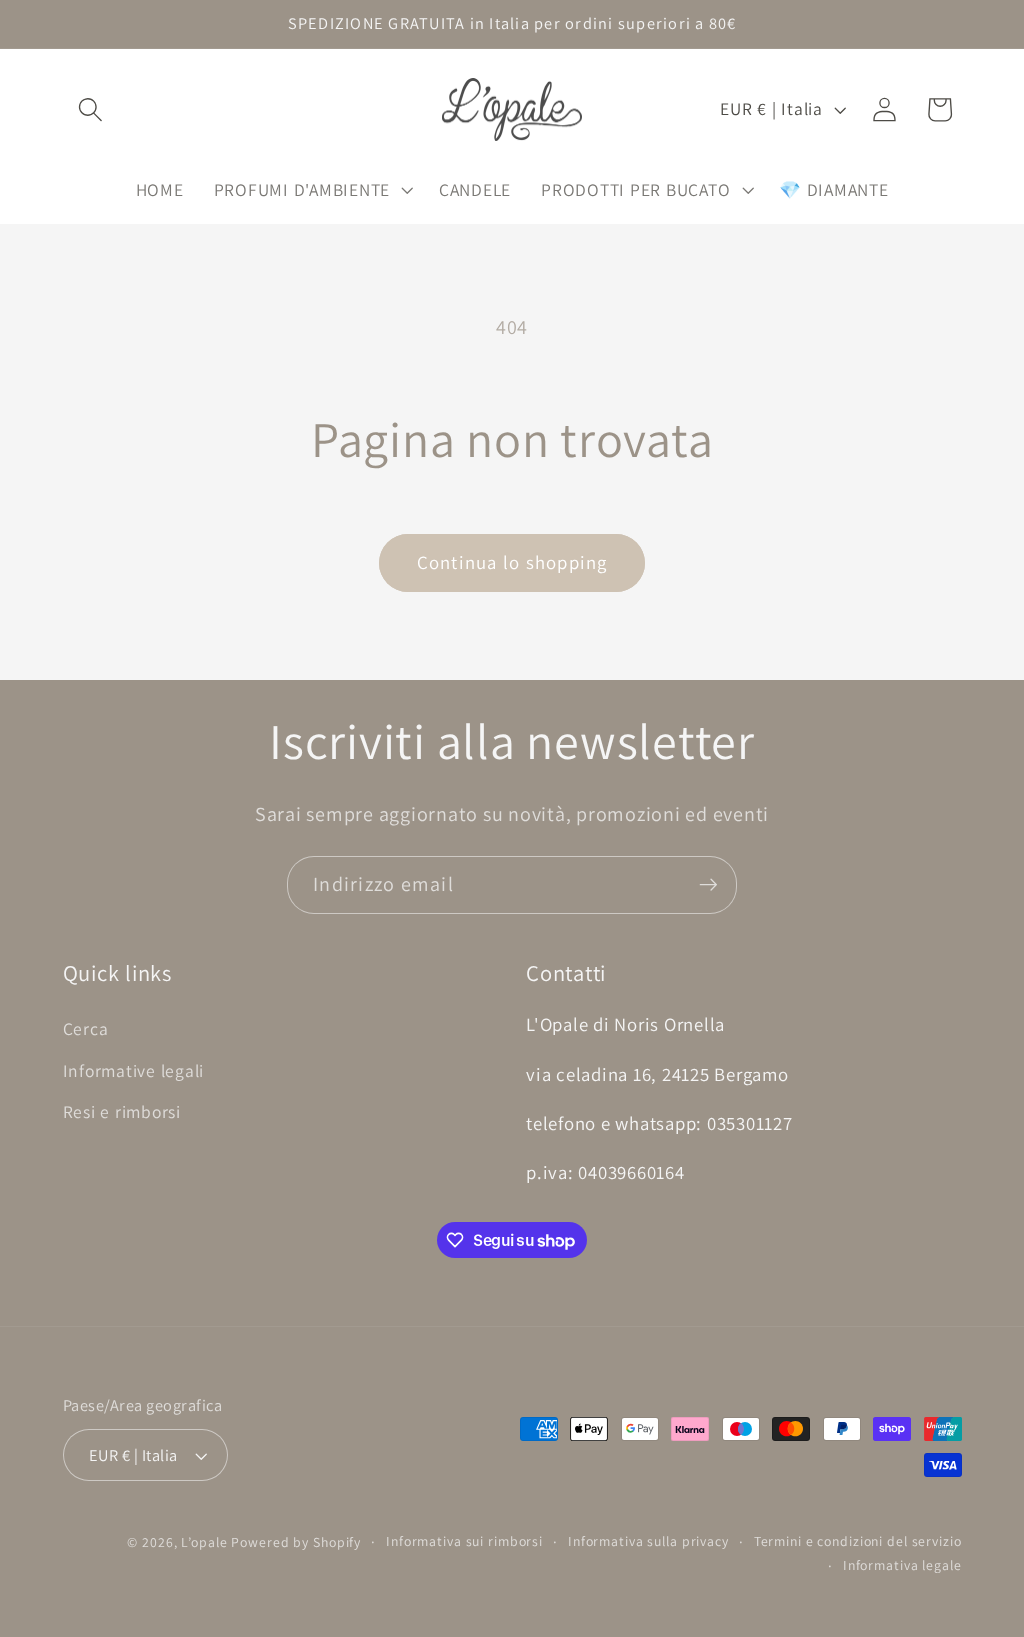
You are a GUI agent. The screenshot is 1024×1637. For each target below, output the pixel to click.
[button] (90, 109)
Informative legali (134, 1070)
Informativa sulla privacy (648, 1541)
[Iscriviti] (708, 885)
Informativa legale (902, 1565)
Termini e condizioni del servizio (858, 1541)
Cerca (86, 1028)
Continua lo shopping (512, 562)
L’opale (206, 1542)
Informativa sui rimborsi (464, 1541)
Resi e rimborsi (122, 1111)
